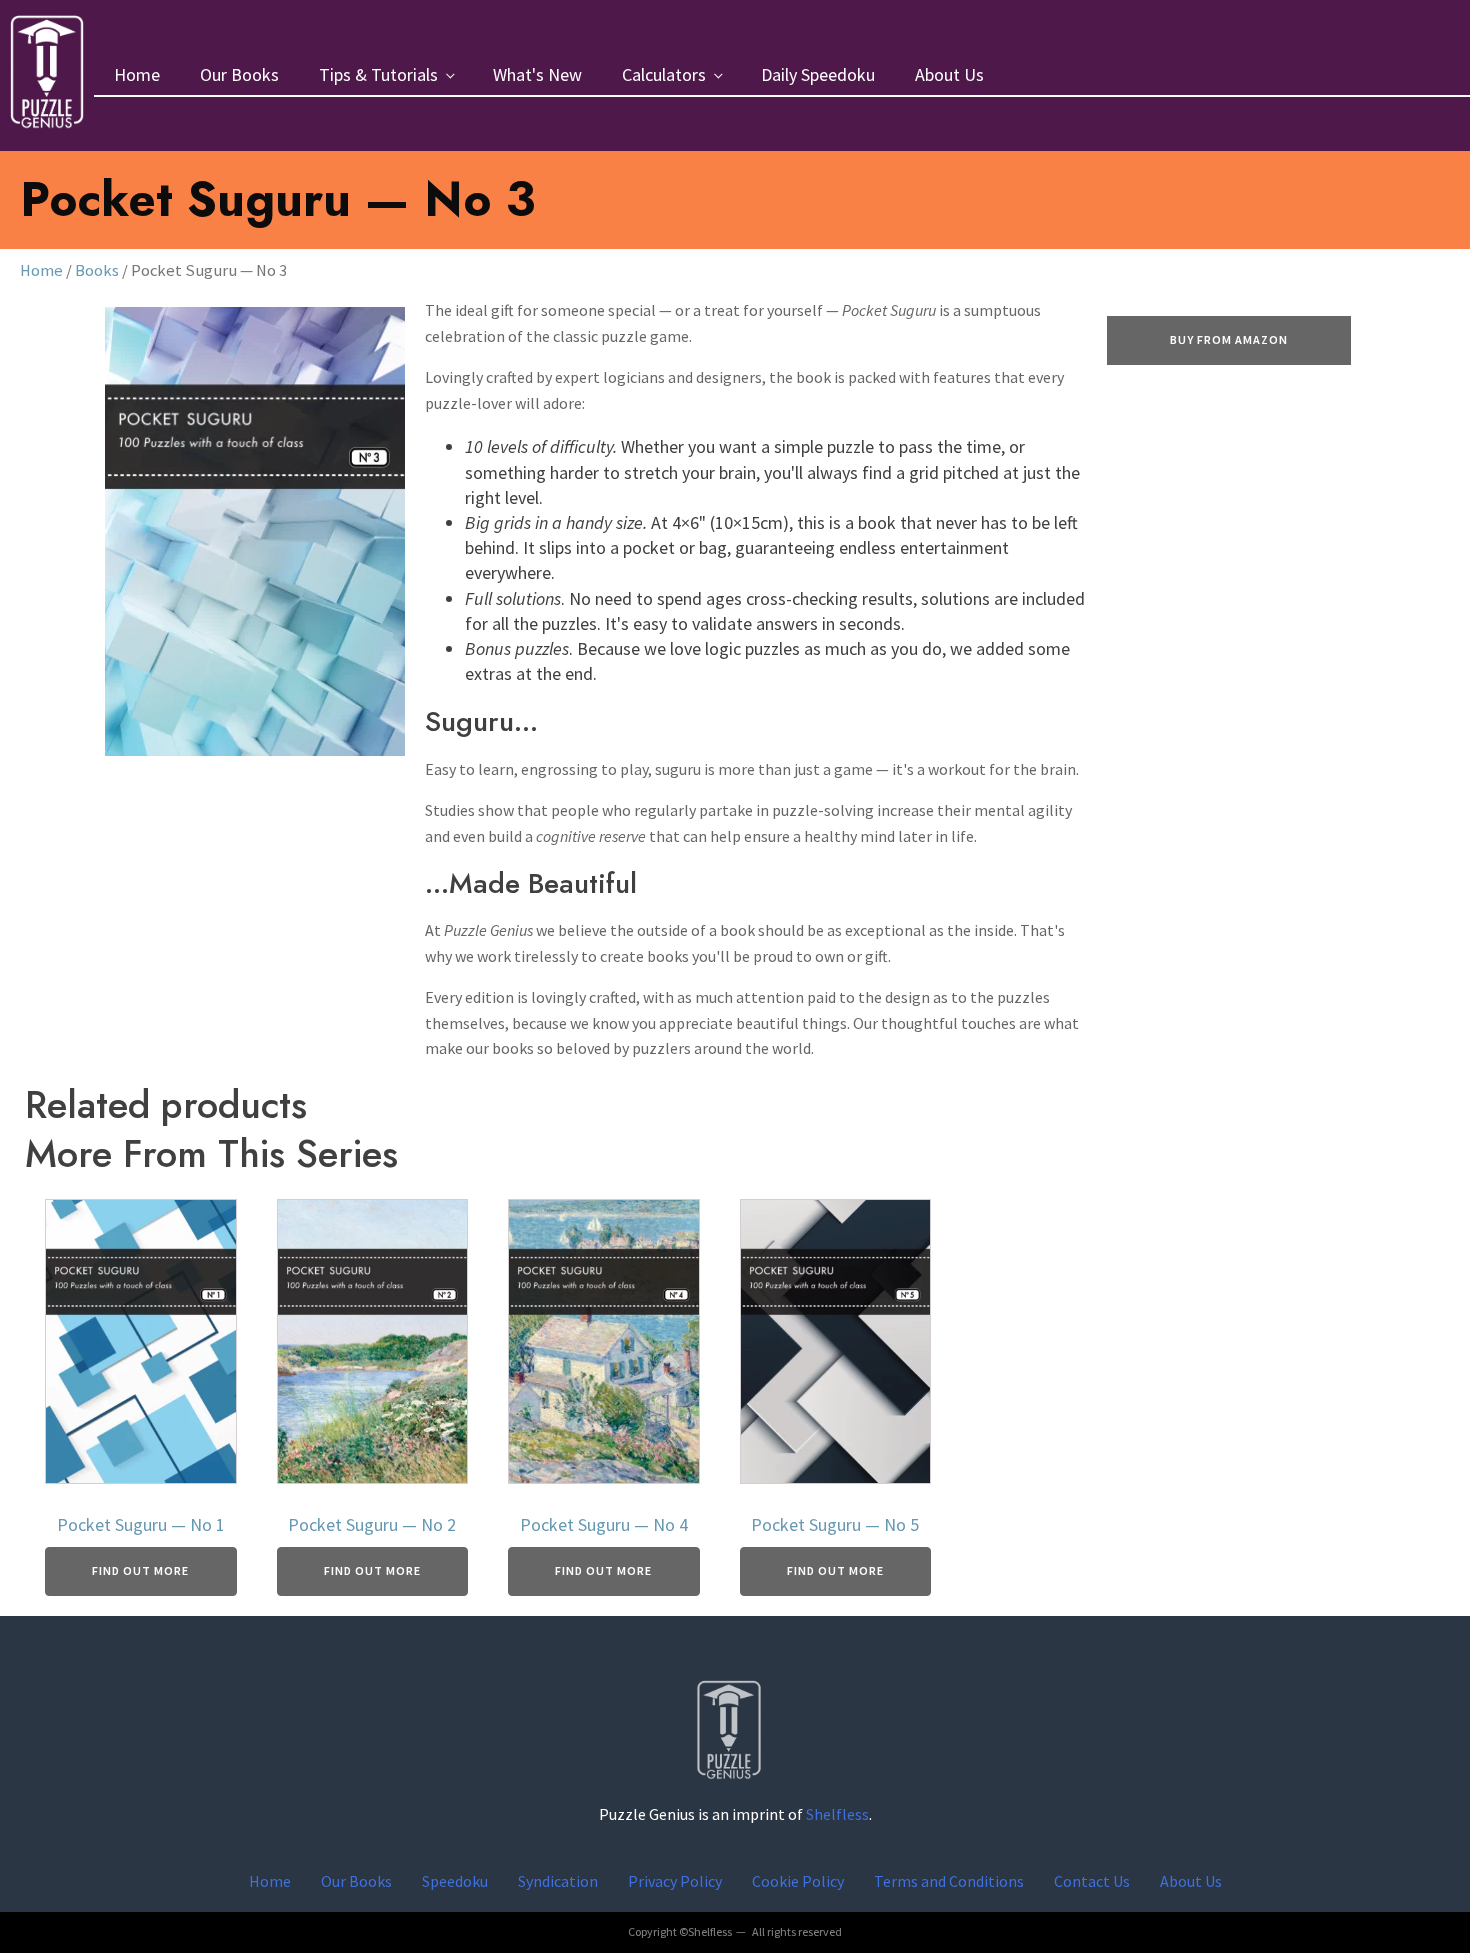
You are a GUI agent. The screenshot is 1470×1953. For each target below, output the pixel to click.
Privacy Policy (675, 1881)
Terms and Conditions (949, 1881)
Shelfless (837, 1814)
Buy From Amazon (1229, 339)
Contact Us (1092, 1881)
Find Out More (140, 1570)
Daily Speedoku (818, 74)
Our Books (239, 74)
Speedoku (455, 1881)
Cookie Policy (798, 1881)
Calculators (664, 74)
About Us (949, 74)
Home (137, 74)
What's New (537, 74)
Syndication (558, 1881)
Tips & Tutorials (378, 74)
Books (97, 270)
